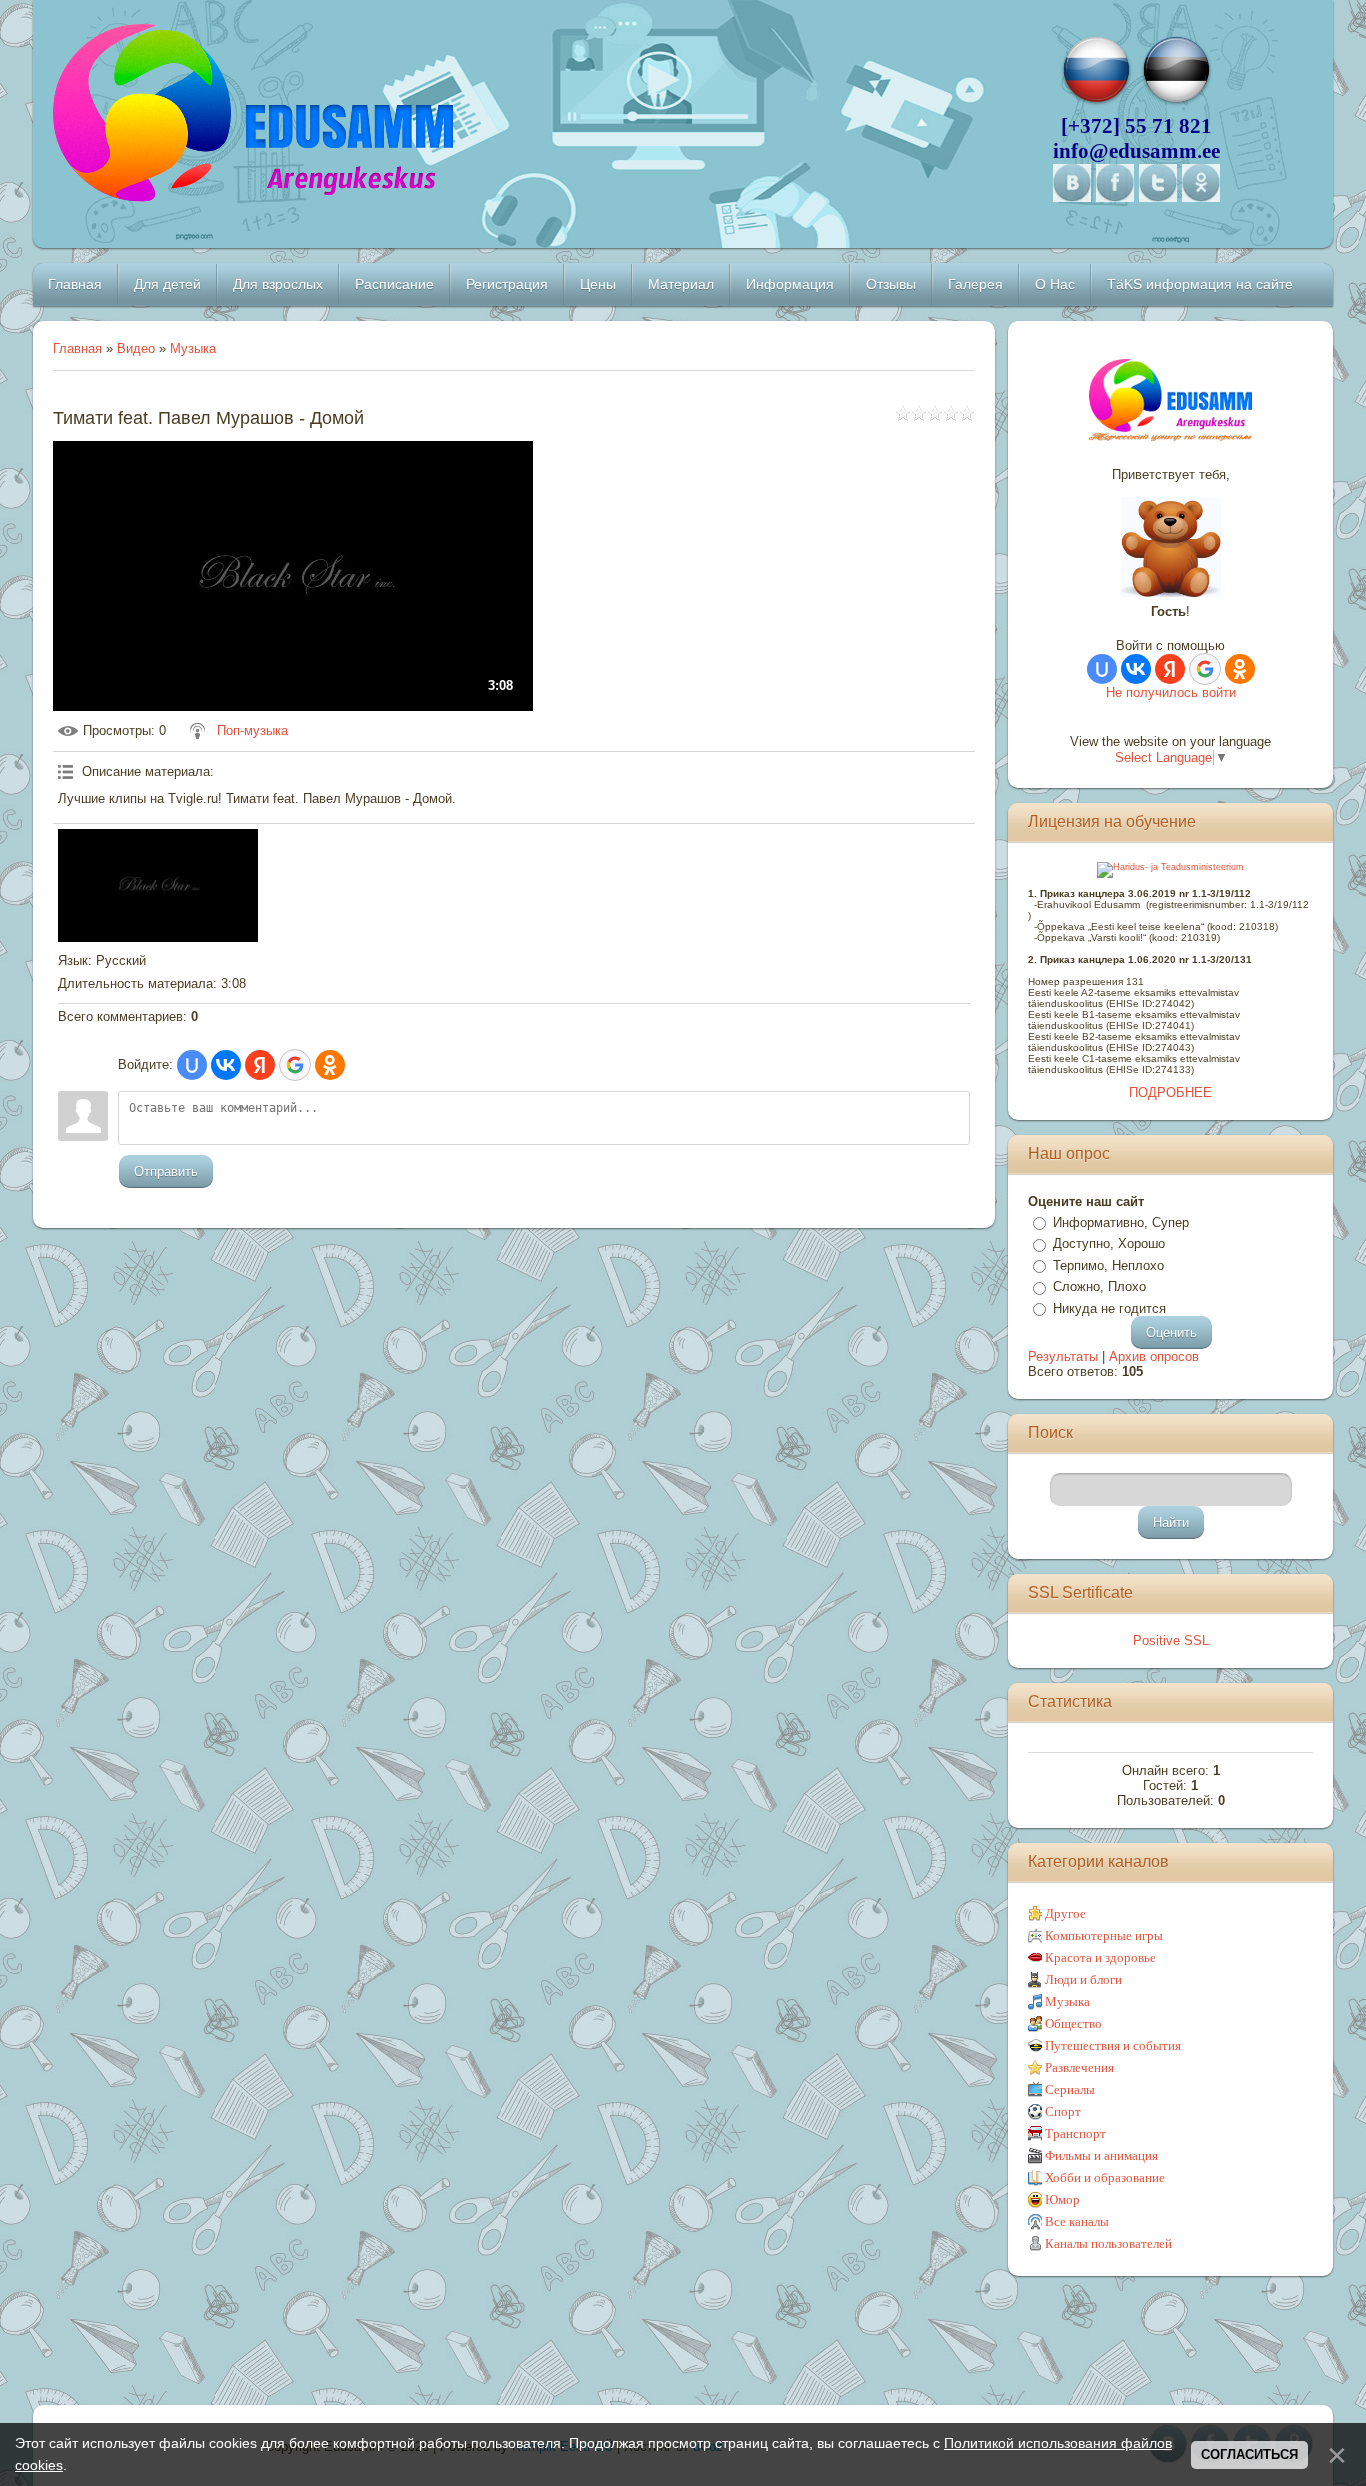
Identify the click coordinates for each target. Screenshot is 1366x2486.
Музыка (193, 348)
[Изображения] (158, 885)
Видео (136, 348)
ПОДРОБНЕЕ (1170, 1092)
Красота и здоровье (1100, 1957)
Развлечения (1079, 2067)
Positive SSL (1171, 1640)
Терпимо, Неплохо (1108, 1265)
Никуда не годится (1109, 1308)
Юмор (1062, 2199)
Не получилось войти (1171, 692)
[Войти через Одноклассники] (330, 1065)
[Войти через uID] (192, 1065)
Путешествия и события (1113, 2045)
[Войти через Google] (295, 1065)
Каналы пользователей (1108, 2243)
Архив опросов (1154, 1356)
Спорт (1063, 2111)
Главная (77, 348)
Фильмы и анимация (1101, 2155)
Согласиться (1249, 2454)
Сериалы (1070, 2089)
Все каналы (1077, 2221)
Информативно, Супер (1121, 1222)
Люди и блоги (1083, 1979)
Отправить (166, 1171)
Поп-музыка (252, 730)
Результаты (1063, 1356)
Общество (1073, 2023)
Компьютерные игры (1104, 1935)
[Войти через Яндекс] (260, 1065)
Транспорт (1075, 2133)
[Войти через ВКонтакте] (226, 1065)
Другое (1065, 1913)
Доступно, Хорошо (1109, 1243)
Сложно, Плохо (1099, 1286)
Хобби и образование (1105, 2177)
